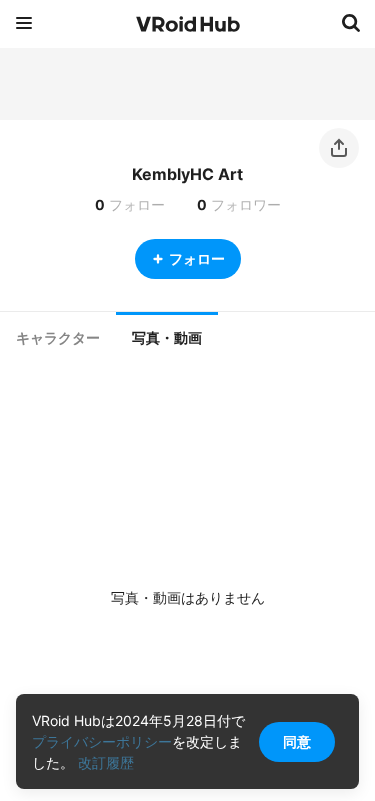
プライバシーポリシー (102, 741)
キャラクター (58, 338)
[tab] (58, 338)
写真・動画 (167, 338)
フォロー (197, 258)
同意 (297, 741)
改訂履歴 (106, 762)
